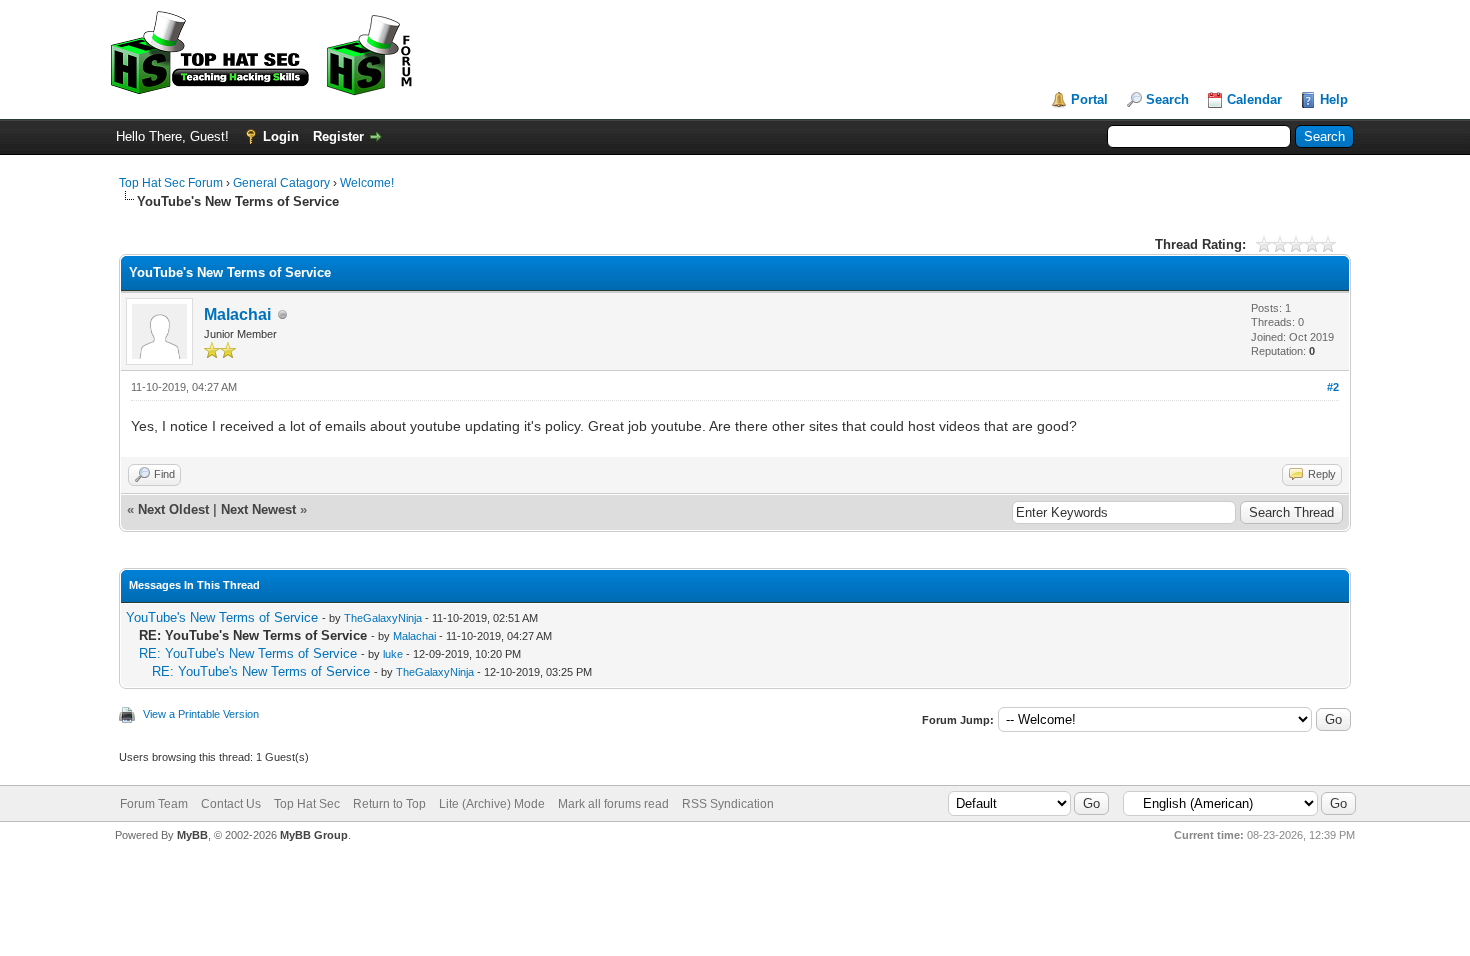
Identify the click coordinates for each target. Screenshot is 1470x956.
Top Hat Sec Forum (171, 183)
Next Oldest (173, 509)
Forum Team (154, 804)
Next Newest (258, 509)
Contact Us (231, 804)
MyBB (192, 835)
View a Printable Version (201, 714)
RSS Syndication (728, 804)
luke (393, 654)
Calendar (1254, 99)
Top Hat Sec (307, 804)
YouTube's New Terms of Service (222, 617)
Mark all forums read (613, 804)
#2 (1333, 387)
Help (1334, 99)
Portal (1089, 99)
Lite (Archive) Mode (492, 804)
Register (338, 136)
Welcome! (367, 183)
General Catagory (281, 183)
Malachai (237, 314)
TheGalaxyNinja (383, 618)
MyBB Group (314, 835)
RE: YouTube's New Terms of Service (248, 653)
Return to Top (389, 804)
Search (1167, 99)
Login (281, 136)
